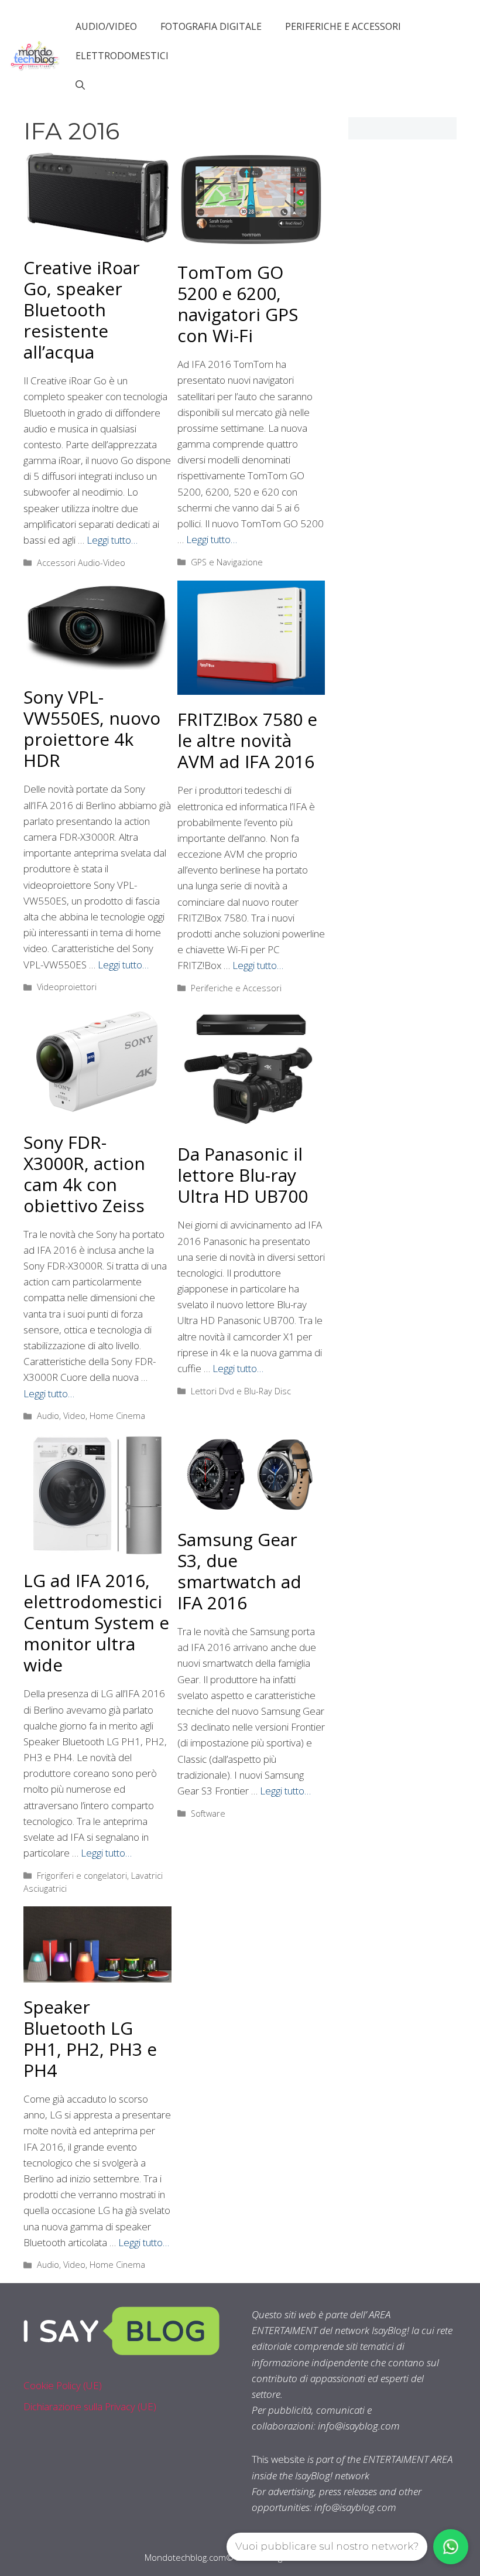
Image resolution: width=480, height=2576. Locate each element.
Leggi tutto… (112, 540)
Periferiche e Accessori (343, 26)
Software (208, 1814)
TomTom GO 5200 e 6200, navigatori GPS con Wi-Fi (238, 304)
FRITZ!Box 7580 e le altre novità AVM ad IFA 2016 (247, 740)
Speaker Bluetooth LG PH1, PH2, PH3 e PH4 (90, 2038)
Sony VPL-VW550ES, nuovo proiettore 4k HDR (92, 729)
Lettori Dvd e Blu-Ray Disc (241, 1391)
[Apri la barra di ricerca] (80, 85)
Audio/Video (106, 26)
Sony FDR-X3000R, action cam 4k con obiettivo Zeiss (84, 1174)
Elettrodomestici (122, 56)
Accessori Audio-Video (81, 563)
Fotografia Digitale (211, 26)
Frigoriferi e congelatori (82, 1876)
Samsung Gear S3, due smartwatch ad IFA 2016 (239, 1571)
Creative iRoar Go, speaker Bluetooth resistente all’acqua (82, 310)
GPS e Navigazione (227, 562)
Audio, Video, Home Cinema (91, 1416)
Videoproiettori (67, 987)
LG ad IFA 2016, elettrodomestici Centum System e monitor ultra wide (96, 1623)
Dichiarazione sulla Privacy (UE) (90, 2406)
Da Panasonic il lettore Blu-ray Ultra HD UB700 (243, 1175)
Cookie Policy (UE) (63, 2385)
